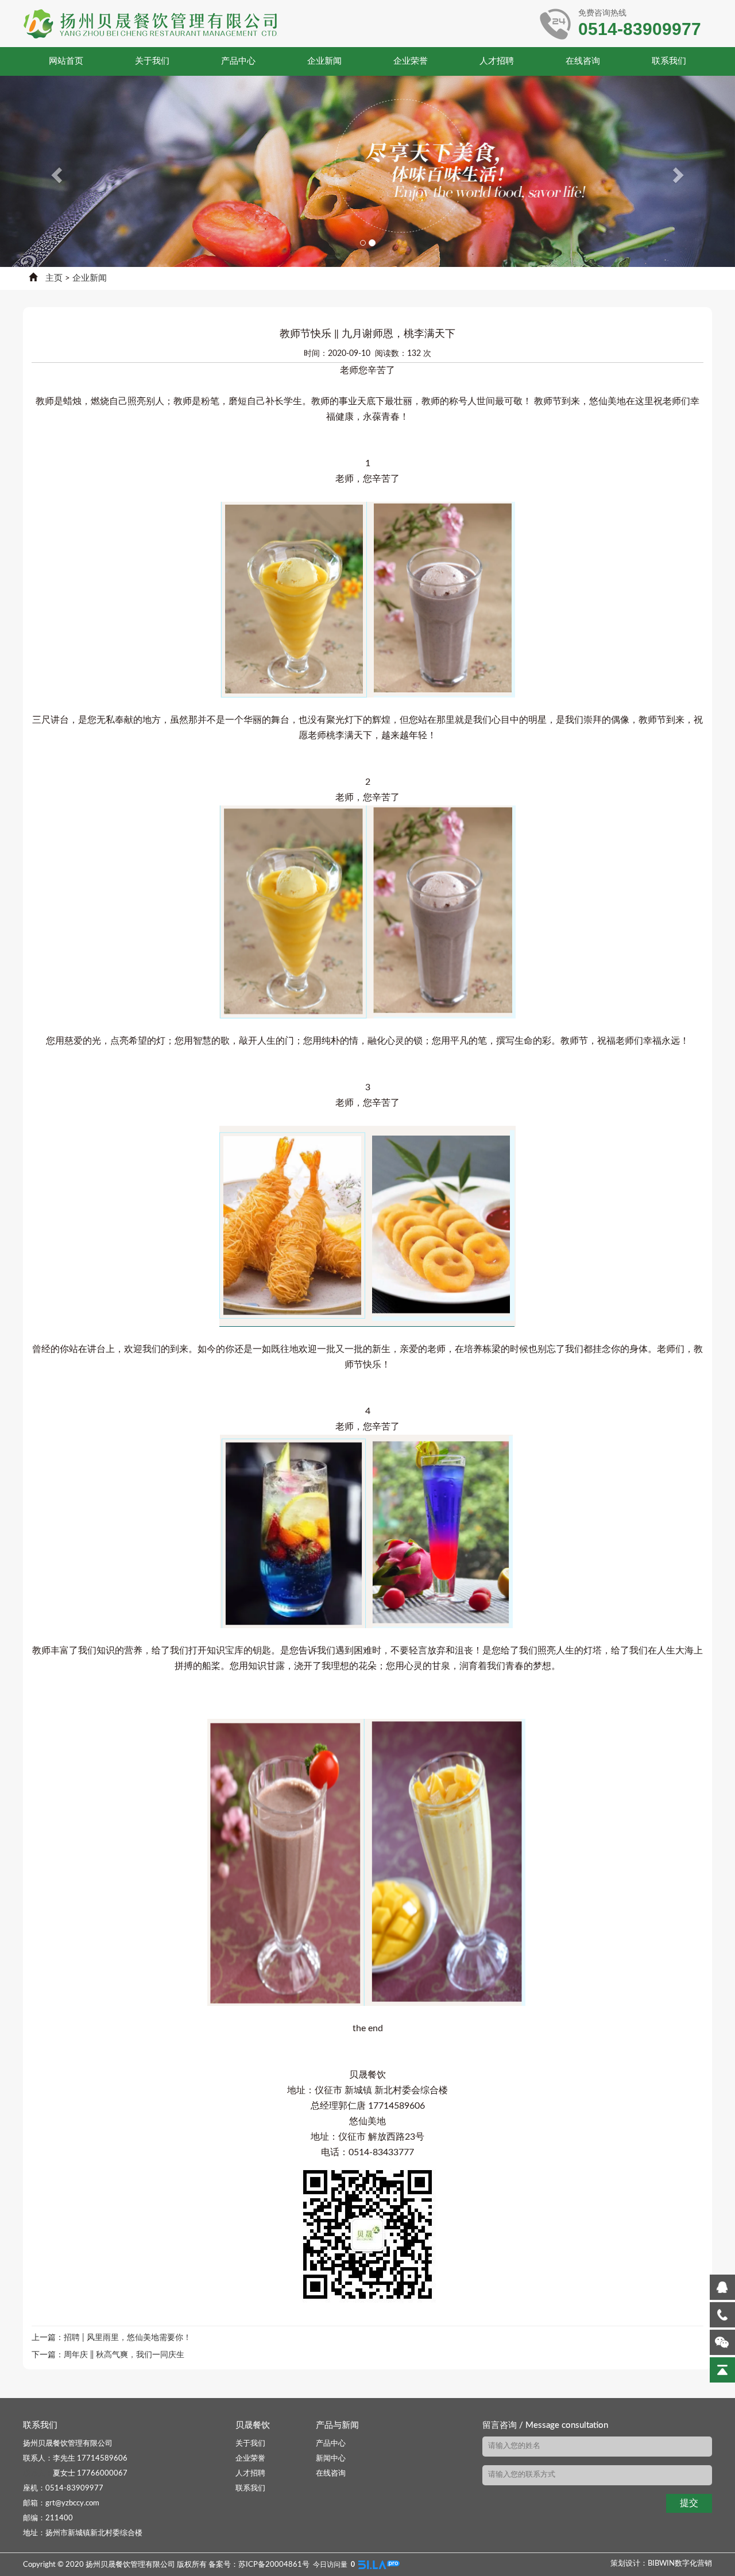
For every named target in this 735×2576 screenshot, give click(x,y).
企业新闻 (324, 61)
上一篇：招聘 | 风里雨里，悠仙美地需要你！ (111, 2338)
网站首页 (66, 61)
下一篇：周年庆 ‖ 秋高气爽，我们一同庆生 (108, 2355)
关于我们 (152, 61)
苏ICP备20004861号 (274, 2565)
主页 (54, 278)
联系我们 (669, 61)
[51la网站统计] (379, 2565)
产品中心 (238, 61)
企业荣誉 (411, 61)
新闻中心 (331, 2459)
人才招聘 (497, 61)
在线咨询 (583, 61)
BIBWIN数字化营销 (680, 2564)
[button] (55, 171)
